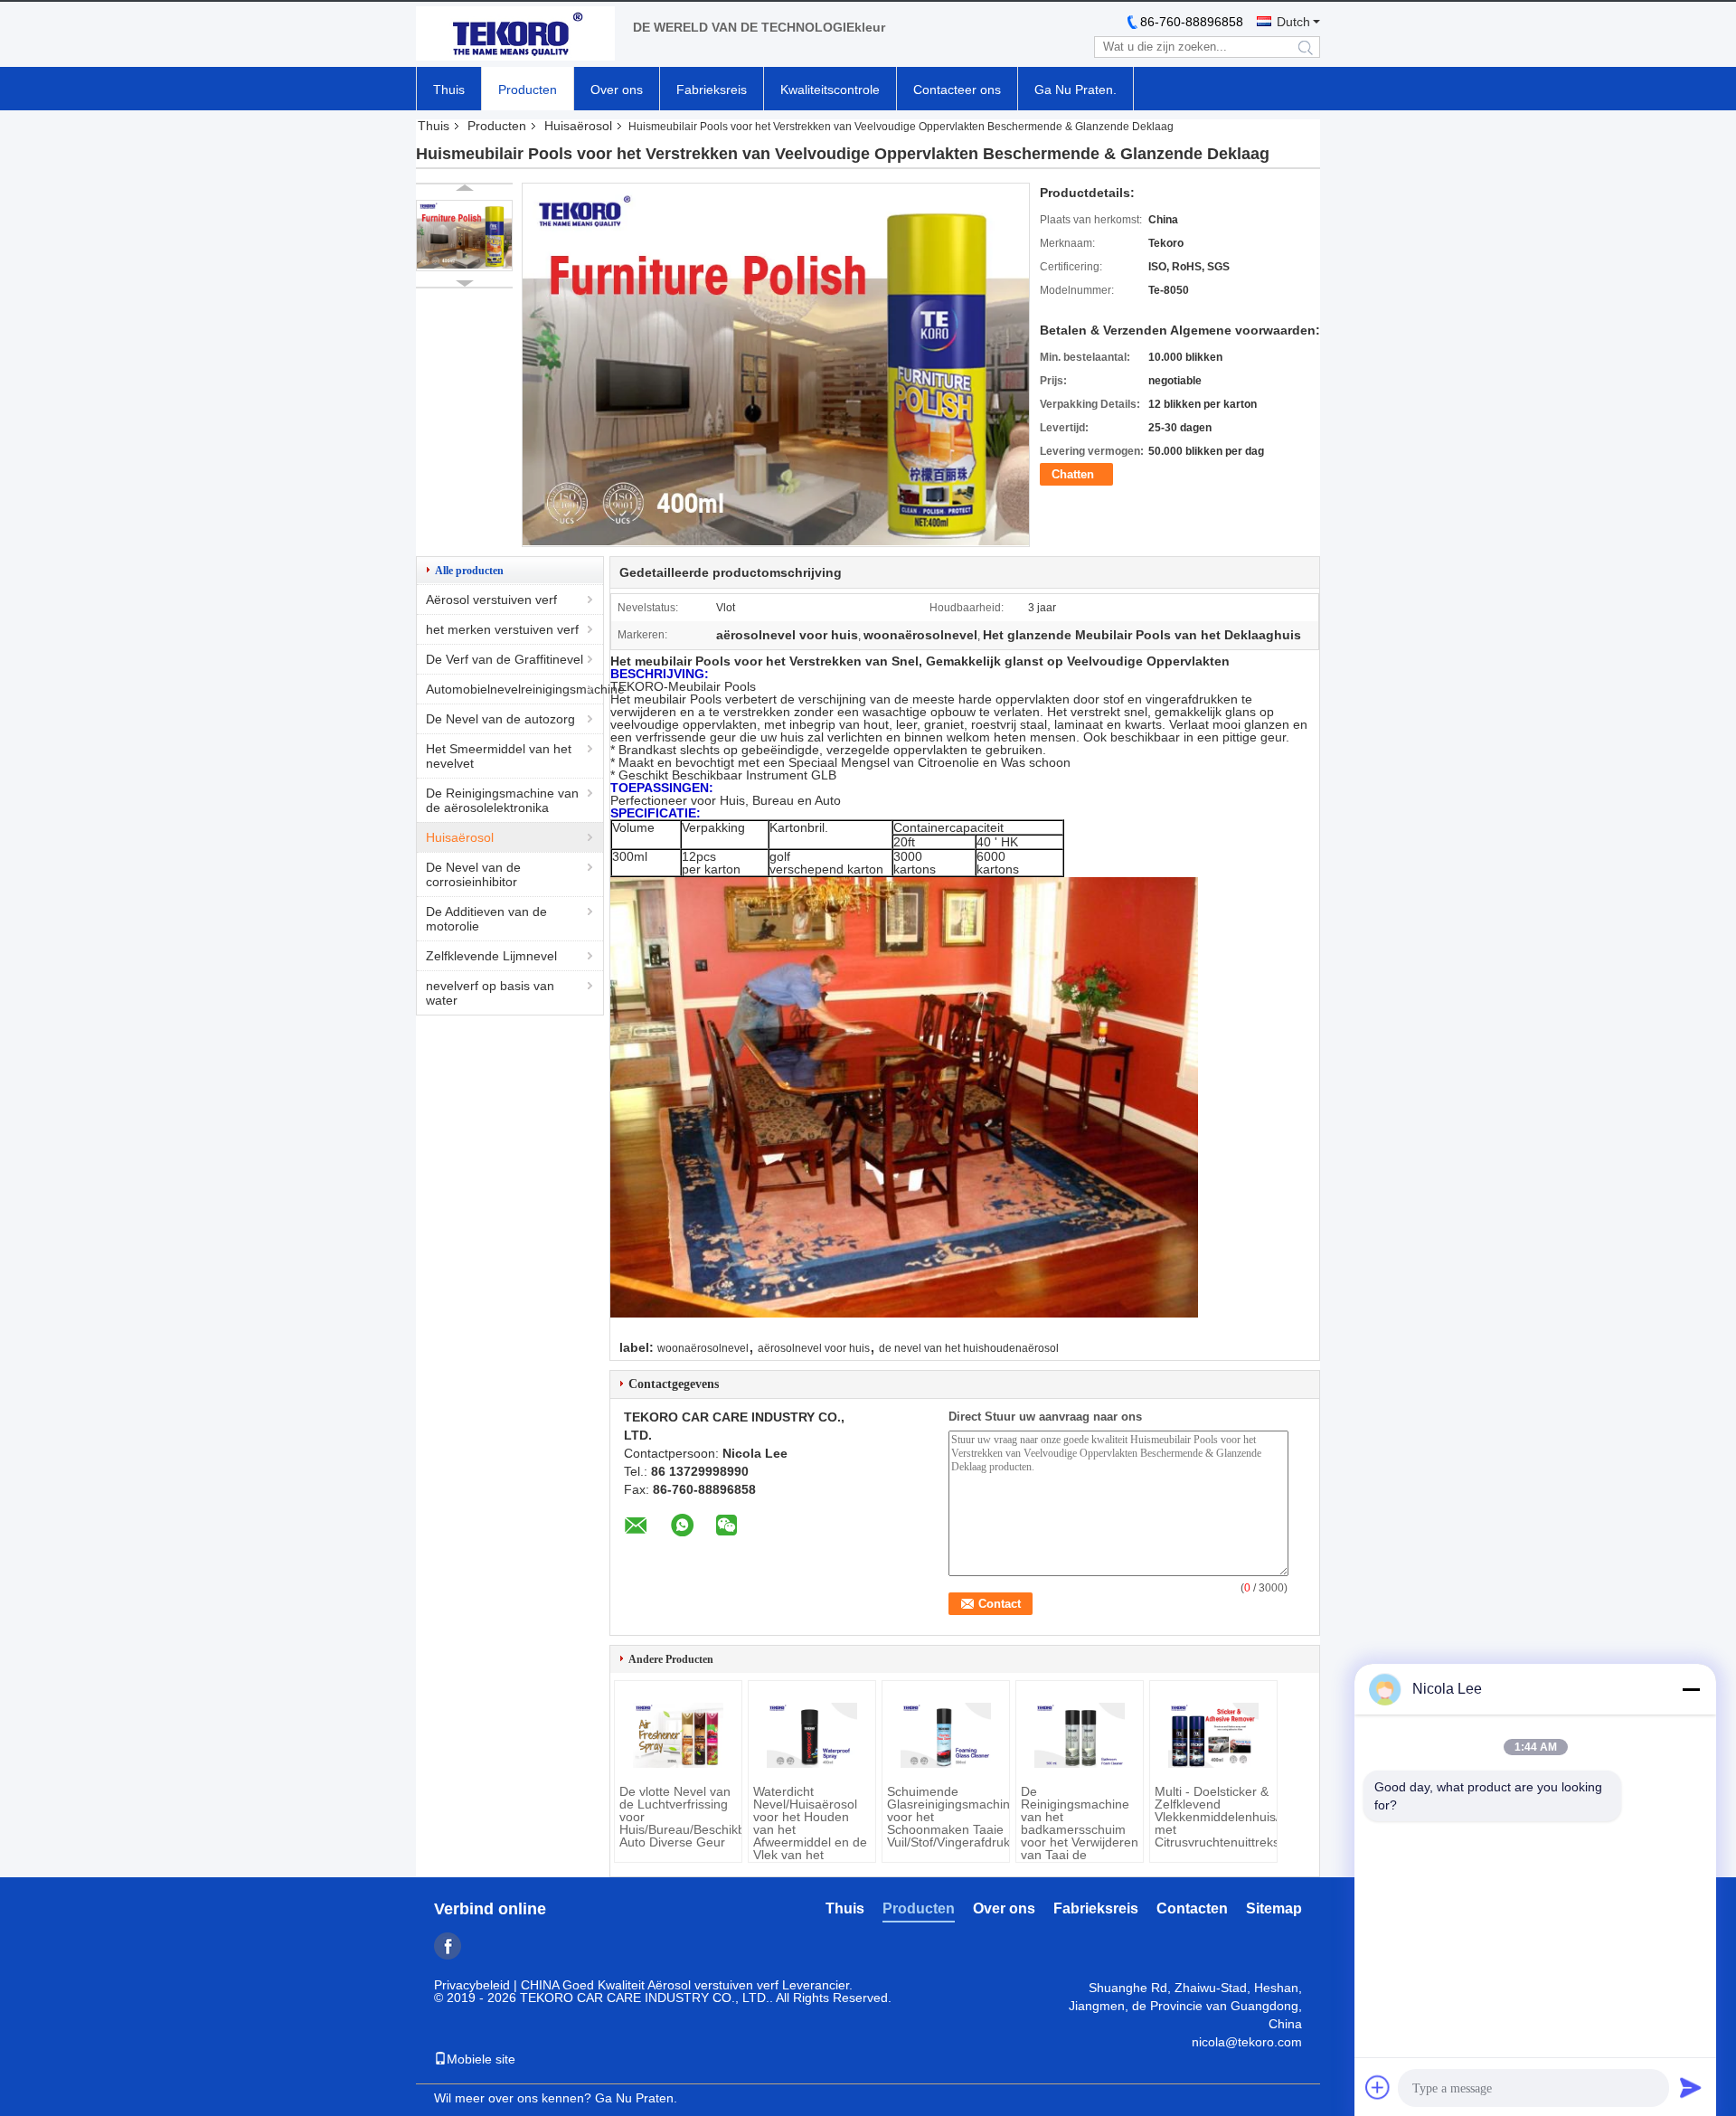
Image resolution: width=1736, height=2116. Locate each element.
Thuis (449, 90)
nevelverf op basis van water (490, 993)
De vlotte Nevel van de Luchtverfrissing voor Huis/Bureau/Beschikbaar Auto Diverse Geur (678, 1817)
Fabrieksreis (712, 90)
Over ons (617, 90)
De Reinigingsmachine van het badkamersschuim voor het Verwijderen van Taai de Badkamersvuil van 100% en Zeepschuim (1080, 1842)
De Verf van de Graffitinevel (505, 659)
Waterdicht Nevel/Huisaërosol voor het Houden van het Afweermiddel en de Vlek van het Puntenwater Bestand (810, 1836)
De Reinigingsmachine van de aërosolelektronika (502, 800)
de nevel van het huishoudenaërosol (969, 1348)
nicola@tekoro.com (1247, 2042)
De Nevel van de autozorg (500, 719)
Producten (528, 90)
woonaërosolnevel (703, 1348)
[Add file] (1378, 2087)
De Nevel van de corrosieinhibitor (473, 874)
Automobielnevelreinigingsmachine (514, 689)
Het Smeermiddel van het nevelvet (499, 756)
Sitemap (1274, 1908)
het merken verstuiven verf (502, 629)
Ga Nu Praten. (1076, 90)
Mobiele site (481, 2059)
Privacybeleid (472, 1985)
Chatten (1073, 474)
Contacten (1192, 1908)
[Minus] (1691, 1689)
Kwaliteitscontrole (830, 90)
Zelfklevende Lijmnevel (491, 956)
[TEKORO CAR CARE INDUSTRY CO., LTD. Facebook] (448, 1946)
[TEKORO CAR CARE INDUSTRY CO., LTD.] (515, 34)
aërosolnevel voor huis (814, 1348)
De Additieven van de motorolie (486, 919)
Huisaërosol (578, 126)
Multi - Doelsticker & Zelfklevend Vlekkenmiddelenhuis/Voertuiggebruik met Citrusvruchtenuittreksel (1213, 1817)
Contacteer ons (957, 90)
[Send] (1691, 2087)
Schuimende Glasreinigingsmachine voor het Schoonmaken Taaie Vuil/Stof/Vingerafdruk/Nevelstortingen (946, 1817)
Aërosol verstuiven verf (491, 600)
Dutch (1293, 22)
